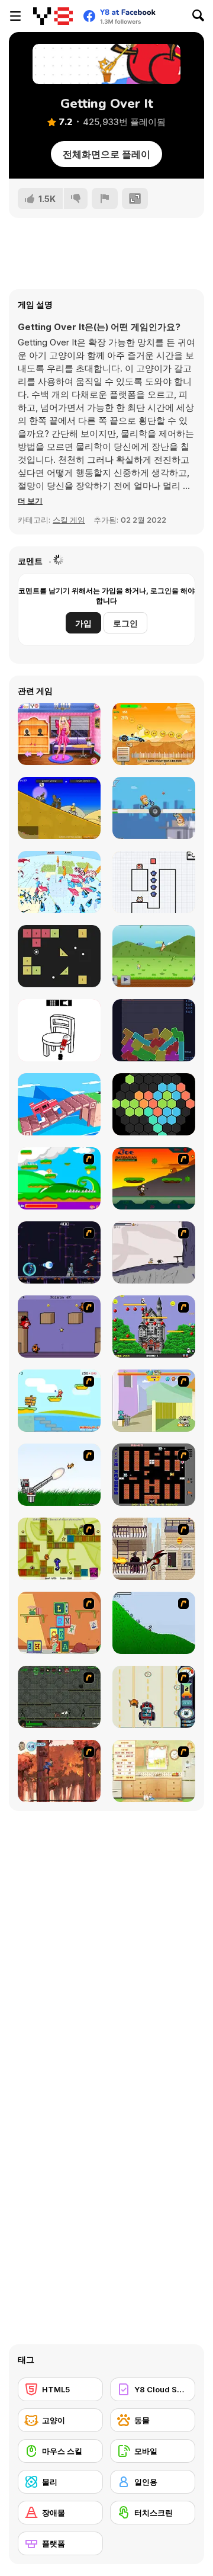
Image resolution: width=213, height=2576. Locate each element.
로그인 (125, 623)
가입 (83, 623)
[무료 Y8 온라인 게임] (53, 16)
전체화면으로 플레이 (106, 154)
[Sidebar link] (15, 16)
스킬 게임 (69, 520)
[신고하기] (105, 199)
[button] (30, 501)
